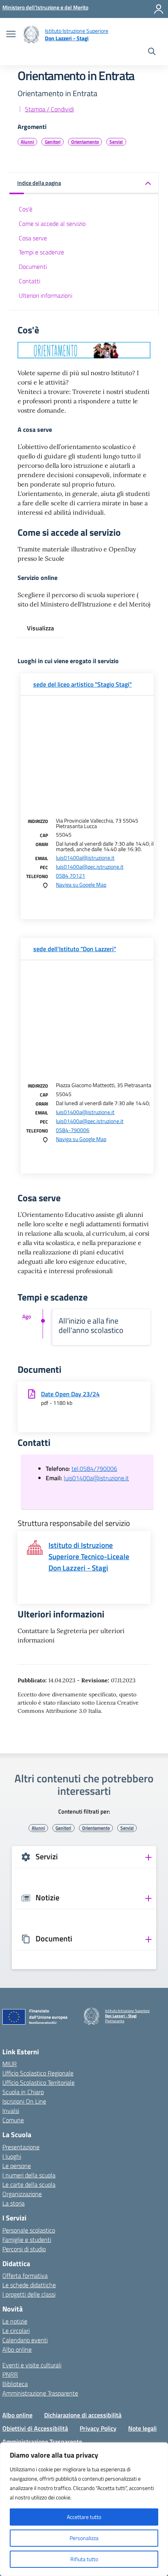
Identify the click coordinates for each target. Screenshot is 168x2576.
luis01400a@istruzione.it (85, 858)
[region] (84, 2509)
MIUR (10, 2064)
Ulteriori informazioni (46, 295)
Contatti (29, 281)
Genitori (53, 142)
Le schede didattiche (29, 2285)
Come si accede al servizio (52, 224)
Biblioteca (15, 2384)
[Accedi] (159, 9)
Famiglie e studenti (27, 2240)
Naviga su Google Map (81, 885)
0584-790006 (73, 1130)
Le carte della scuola (29, 2184)
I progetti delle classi (29, 2294)
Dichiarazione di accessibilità (83, 2415)
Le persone (17, 2166)
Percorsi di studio (24, 2249)
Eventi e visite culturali (32, 2365)
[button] (84, 183)
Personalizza (84, 2538)
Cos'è (26, 209)
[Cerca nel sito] (152, 52)
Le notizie (15, 2321)
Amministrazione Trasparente (40, 2393)
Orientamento (85, 142)
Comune (13, 2120)
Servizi (116, 142)
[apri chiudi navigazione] (11, 35)
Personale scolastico (29, 2230)
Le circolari (16, 2331)
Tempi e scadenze (41, 252)
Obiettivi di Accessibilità (35, 2428)
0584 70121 (71, 876)
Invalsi (11, 2111)
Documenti (33, 267)
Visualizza (40, 628)
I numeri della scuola (29, 2175)
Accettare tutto (84, 2517)
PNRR (10, 2374)
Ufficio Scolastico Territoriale (38, 2082)
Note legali (142, 2428)
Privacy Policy (98, 2428)
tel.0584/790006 (94, 1469)
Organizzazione (22, 2194)
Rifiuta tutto (84, 2559)
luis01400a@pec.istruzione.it (90, 867)
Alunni (27, 142)
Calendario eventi (25, 2340)
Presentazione (21, 2147)
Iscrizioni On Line (24, 2101)
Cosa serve (33, 238)
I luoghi (12, 2156)
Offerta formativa (25, 2275)
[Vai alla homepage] (31, 35)
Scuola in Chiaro (23, 2092)
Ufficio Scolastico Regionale (38, 2073)
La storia (13, 2203)
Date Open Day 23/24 (70, 1394)
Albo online (17, 2349)
